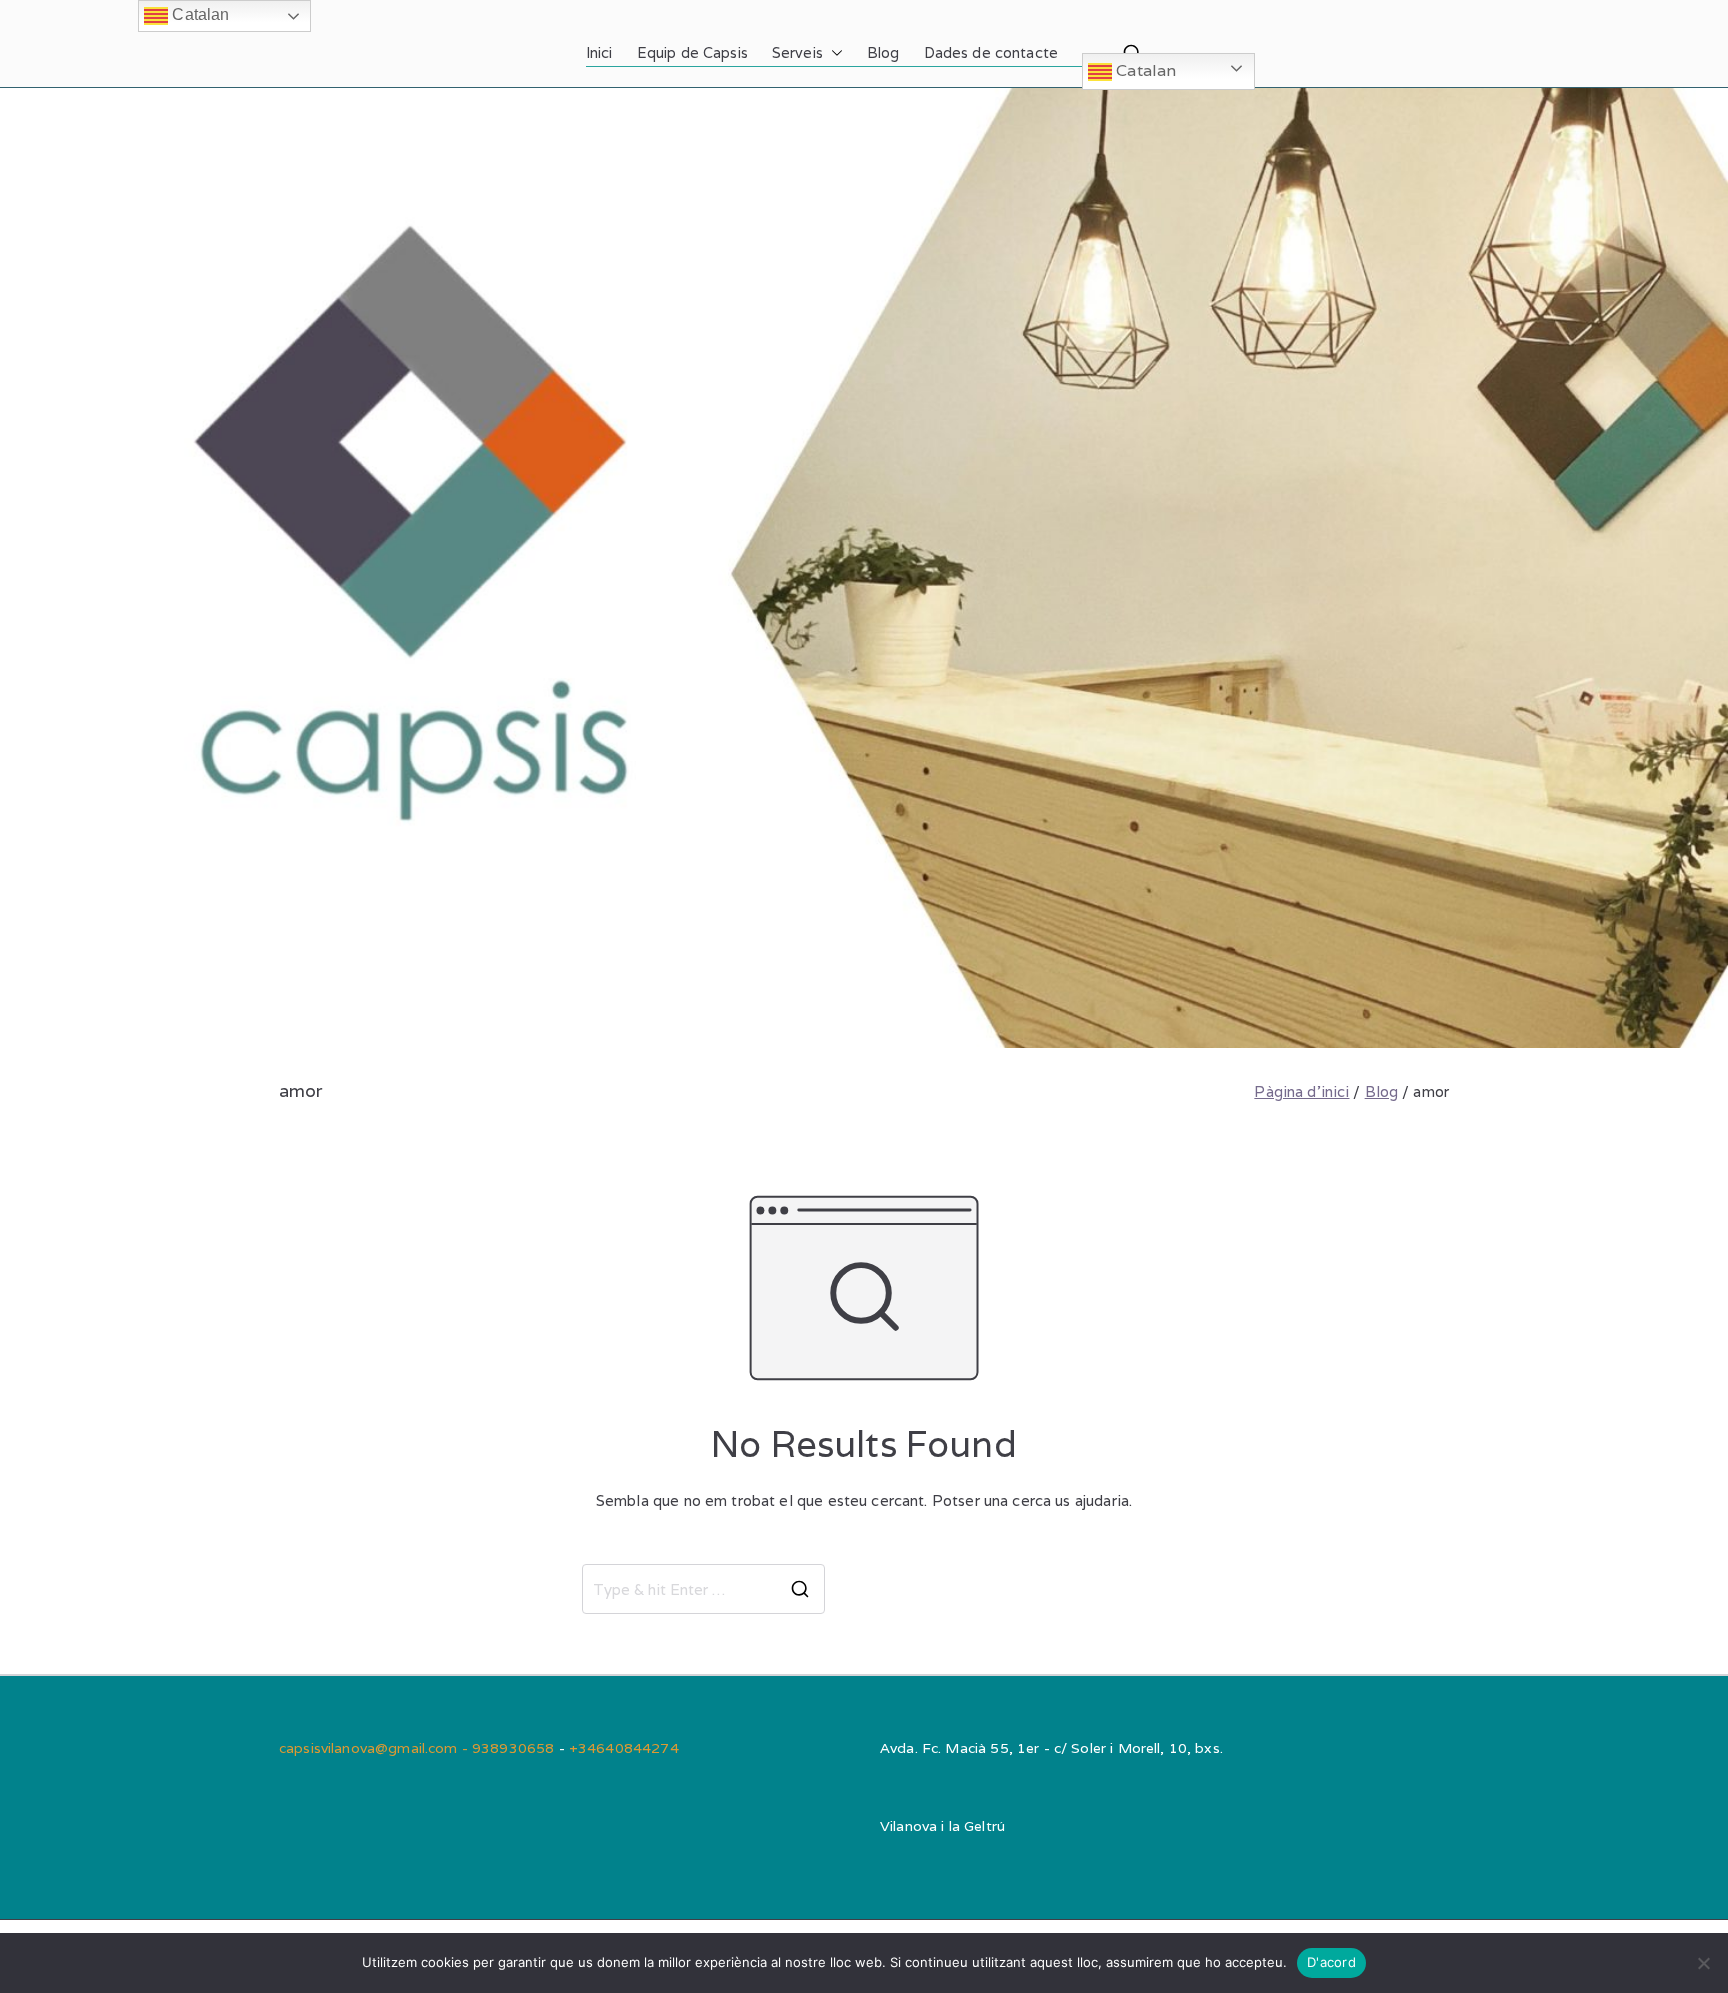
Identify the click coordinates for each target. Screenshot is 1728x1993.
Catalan (1144, 70)
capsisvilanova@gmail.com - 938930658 (419, 1748)
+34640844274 (624, 1748)
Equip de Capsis (692, 52)
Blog (883, 52)
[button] (833, 53)
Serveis (797, 52)
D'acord (1331, 1962)
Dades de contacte (991, 52)
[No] (1703, 1963)
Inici (599, 52)
